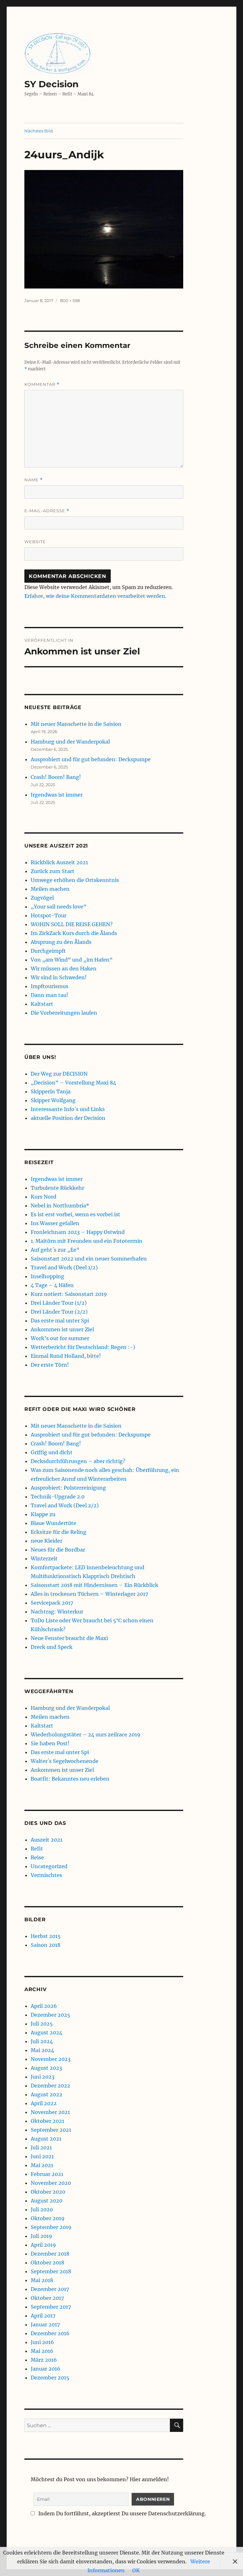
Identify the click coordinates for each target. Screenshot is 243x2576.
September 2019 (51, 2227)
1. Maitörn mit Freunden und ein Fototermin (87, 1241)
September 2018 (51, 2271)
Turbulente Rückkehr (57, 1188)
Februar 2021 (47, 2174)
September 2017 (51, 2307)
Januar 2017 (45, 2324)
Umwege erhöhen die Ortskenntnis (75, 880)
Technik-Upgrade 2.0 (58, 1497)
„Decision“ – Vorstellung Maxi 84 (73, 1083)
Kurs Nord (44, 1197)
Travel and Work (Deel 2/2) (65, 1505)
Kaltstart (42, 1004)
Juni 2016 (42, 2342)
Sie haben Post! (50, 1743)
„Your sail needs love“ (59, 907)
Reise (37, 1857)
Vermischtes (46, 1875)
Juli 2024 (42, 2041)
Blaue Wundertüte (53, 1523)
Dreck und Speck (52, 1647)
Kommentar (42, 384)
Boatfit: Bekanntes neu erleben (70, 1779)
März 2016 (44, 2360)
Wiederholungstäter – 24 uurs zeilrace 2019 (86, 1735)
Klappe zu (43, 1514)
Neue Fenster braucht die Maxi (69, 1638)
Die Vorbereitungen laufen (64, 1013)
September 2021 (51, 2130)
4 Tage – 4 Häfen (52, 1285)
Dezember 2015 (50, 2378)
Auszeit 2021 (47, 1840)
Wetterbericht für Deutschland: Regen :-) (83, 1347)
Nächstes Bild (39, 131)
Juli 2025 (42, 2024)
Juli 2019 (41, 2236)
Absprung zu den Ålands (61, 942)
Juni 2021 (42, 2156)
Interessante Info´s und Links (68, 1109)
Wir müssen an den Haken (64, 969)
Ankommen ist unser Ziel (62, 1329)
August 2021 (46, 2139)
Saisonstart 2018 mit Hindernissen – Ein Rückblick (94, 1585)
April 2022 (44, 2103)
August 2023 (46, 2068)
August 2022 (47, 2094)
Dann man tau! (50, 995)
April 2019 (43, 2245)
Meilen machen (50, 889)
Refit (37, 1849)
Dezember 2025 (50, 2015)
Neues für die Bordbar (58, 1550)
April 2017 (43, 2316)
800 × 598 (70, 301)
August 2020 (47, 2201)
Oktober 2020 (48, 2192)
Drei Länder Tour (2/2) (59, 1312)
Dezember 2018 (50, 2254)
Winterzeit (44, 1558)
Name (34, 480)
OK (136, 2570)
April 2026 (44, 2006)
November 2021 (50, 2112)
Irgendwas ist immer (57, 795)
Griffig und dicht (52, 1452)
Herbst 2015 (46, 1936)
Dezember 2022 (50, 2086)
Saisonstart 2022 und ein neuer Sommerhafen (89, 1259)
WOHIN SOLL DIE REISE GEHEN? (72, 924)
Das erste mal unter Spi (60, 1321)
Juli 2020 (42, 2209)
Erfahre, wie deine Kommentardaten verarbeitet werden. (95, 596)
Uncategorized (49, 1866)
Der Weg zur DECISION (59, 1074)
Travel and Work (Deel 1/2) (64, 1267)
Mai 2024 (42, 2050)
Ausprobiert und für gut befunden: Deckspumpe (91, 759)
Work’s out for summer (60, 1338)
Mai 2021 (42, 2165)
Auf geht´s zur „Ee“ (55, 1250)
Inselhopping (47, 1276)
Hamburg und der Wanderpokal (70, 742)
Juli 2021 (41, 2148)
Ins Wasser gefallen (55, 1223)
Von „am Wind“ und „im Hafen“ (72, 960)
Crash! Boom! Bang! (56, 777)
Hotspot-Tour (49, 915)
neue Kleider (47, 1541)
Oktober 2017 (47, 2298)
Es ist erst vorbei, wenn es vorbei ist (75, 1214)
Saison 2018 (46, 1945)
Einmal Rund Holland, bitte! (66, 1356)
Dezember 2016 (50, 2333)
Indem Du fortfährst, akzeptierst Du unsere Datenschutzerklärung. (121, 2513)
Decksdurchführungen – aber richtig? (78, 1461)
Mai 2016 (42, 2351)
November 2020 (51, 2183)
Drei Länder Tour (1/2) (59, 1303)
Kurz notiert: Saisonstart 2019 (69, 1294)
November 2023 (51, 2059)
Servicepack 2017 (52, 1603)
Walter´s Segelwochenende (65, 1761)
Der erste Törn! (50, 1365)
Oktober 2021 (47, 2121)
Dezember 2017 (50, 2289)
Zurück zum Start (53, 871)
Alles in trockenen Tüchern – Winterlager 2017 (89, 1594)
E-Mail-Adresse (47, 511)
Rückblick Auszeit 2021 (59, 862)
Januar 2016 (46, 2369)
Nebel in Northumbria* (60, 1206)
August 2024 (47, 2032)
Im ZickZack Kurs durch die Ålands (74, 933)
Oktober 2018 (47, 2263)
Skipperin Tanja (51, 1091)
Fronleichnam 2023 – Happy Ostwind (78, 1232)
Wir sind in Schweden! (59, 977)
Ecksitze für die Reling (59, 1532)
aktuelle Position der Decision (68, 1118)
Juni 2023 (43, 2077)
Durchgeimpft (48, 951)
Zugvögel (42, 898)
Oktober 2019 (48, 2218)
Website (35, 542)
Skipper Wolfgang (53, 1100)
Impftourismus (50, 986)
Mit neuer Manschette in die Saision (76, 724)
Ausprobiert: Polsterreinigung (68, 1488)
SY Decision (51, 84)
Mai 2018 (42, 2280)
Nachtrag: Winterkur (57, 1612)
